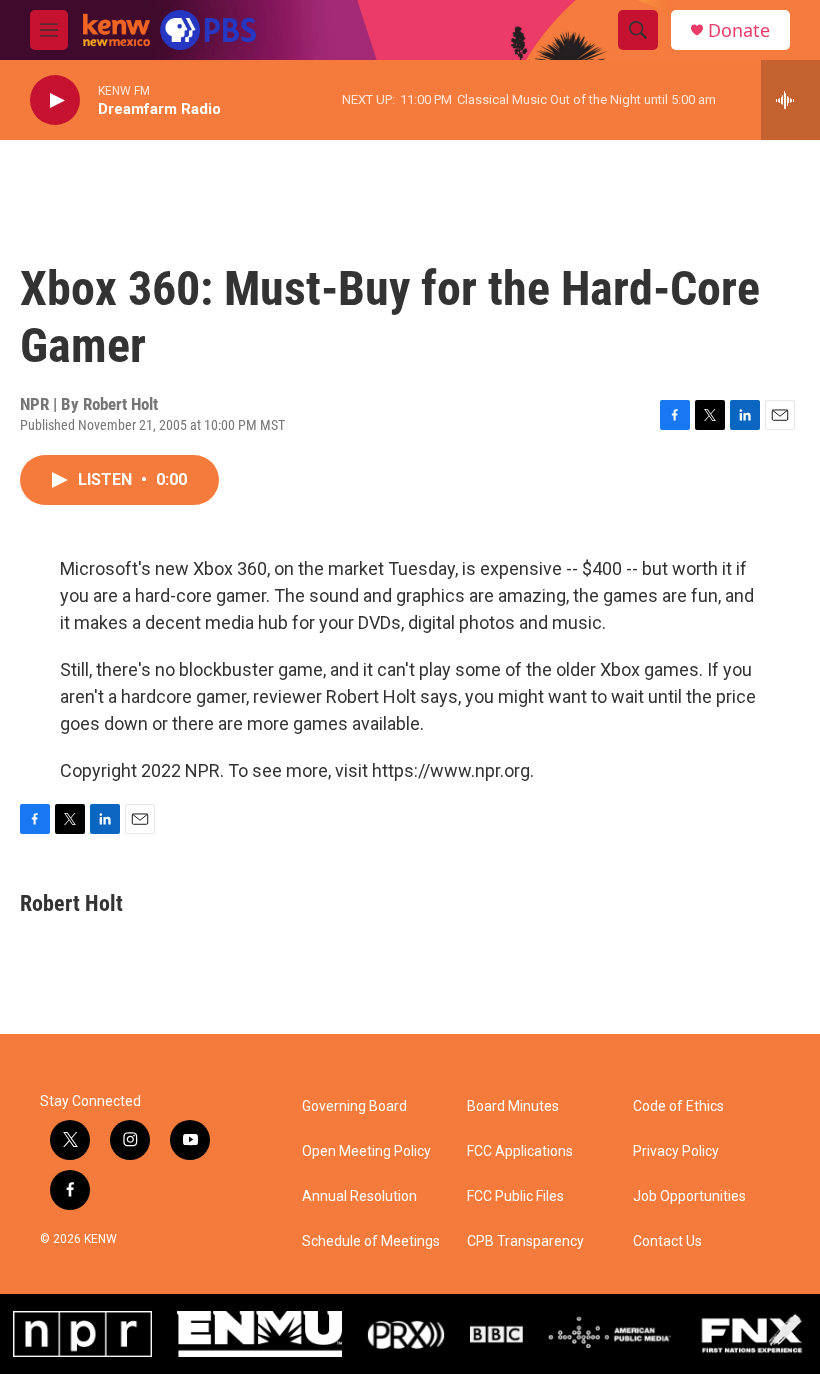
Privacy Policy (676, 1151)
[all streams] (790, 100)
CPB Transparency (525, 1241)
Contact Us (667, 1241)
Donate (739, 30)
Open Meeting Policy (366, 1151)
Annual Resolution (359, 1196)
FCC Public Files (515, 1196)
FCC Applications (520, 1151)
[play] (55, 100)
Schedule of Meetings (371, 1241)
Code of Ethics (678, 1106)
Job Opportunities (689, 1196)
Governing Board (354, 1106)
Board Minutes (513, 1106)
